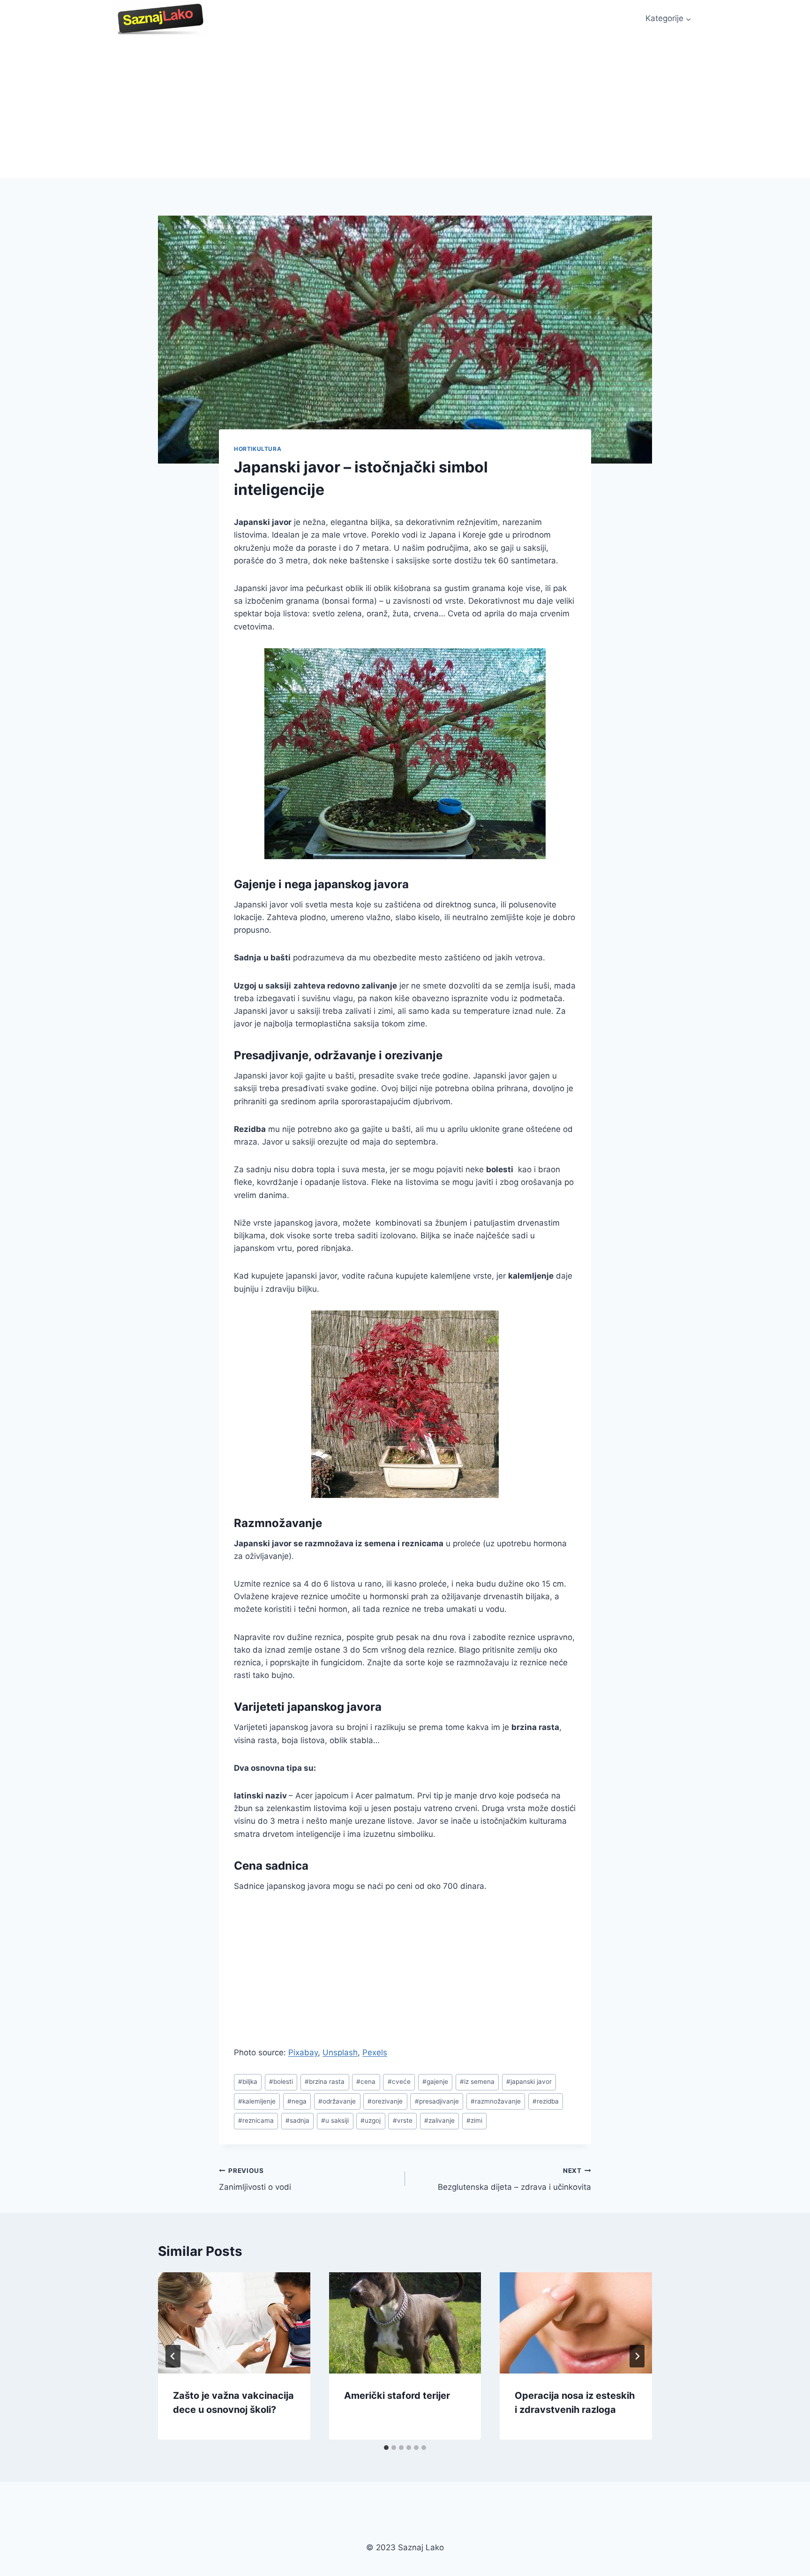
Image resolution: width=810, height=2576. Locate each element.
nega (297, 2101)
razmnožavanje (496, 2101)
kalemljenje (257, 2101)
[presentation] (234, 2323)
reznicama (256, 2120)
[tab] (386, 2448)
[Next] (637, 2356)
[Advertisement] (405, 108)
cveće (399, 2082)
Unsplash (340, 2052)
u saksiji (335, 2120)
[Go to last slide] (173, 2356)
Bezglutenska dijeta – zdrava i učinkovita (514, 2179)
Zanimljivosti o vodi (255, 2179)
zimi (474, 2120)
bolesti (281, 2082)
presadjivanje (437, 2101)
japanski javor (529, 2082)
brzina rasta (325, 2082)
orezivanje (385, 2101)
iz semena (477, 2082)
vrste (403, 2120)
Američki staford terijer (397, 2396)
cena (366, 2082)
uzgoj (371, 2120)
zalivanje (439, 2120)
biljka (248, 2082)
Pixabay (303, 2052)
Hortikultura (258, 449)
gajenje (435, 2082)
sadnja (297, 2120)
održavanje (337, 2101)
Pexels (375, 2052)
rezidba (546, 2101)
